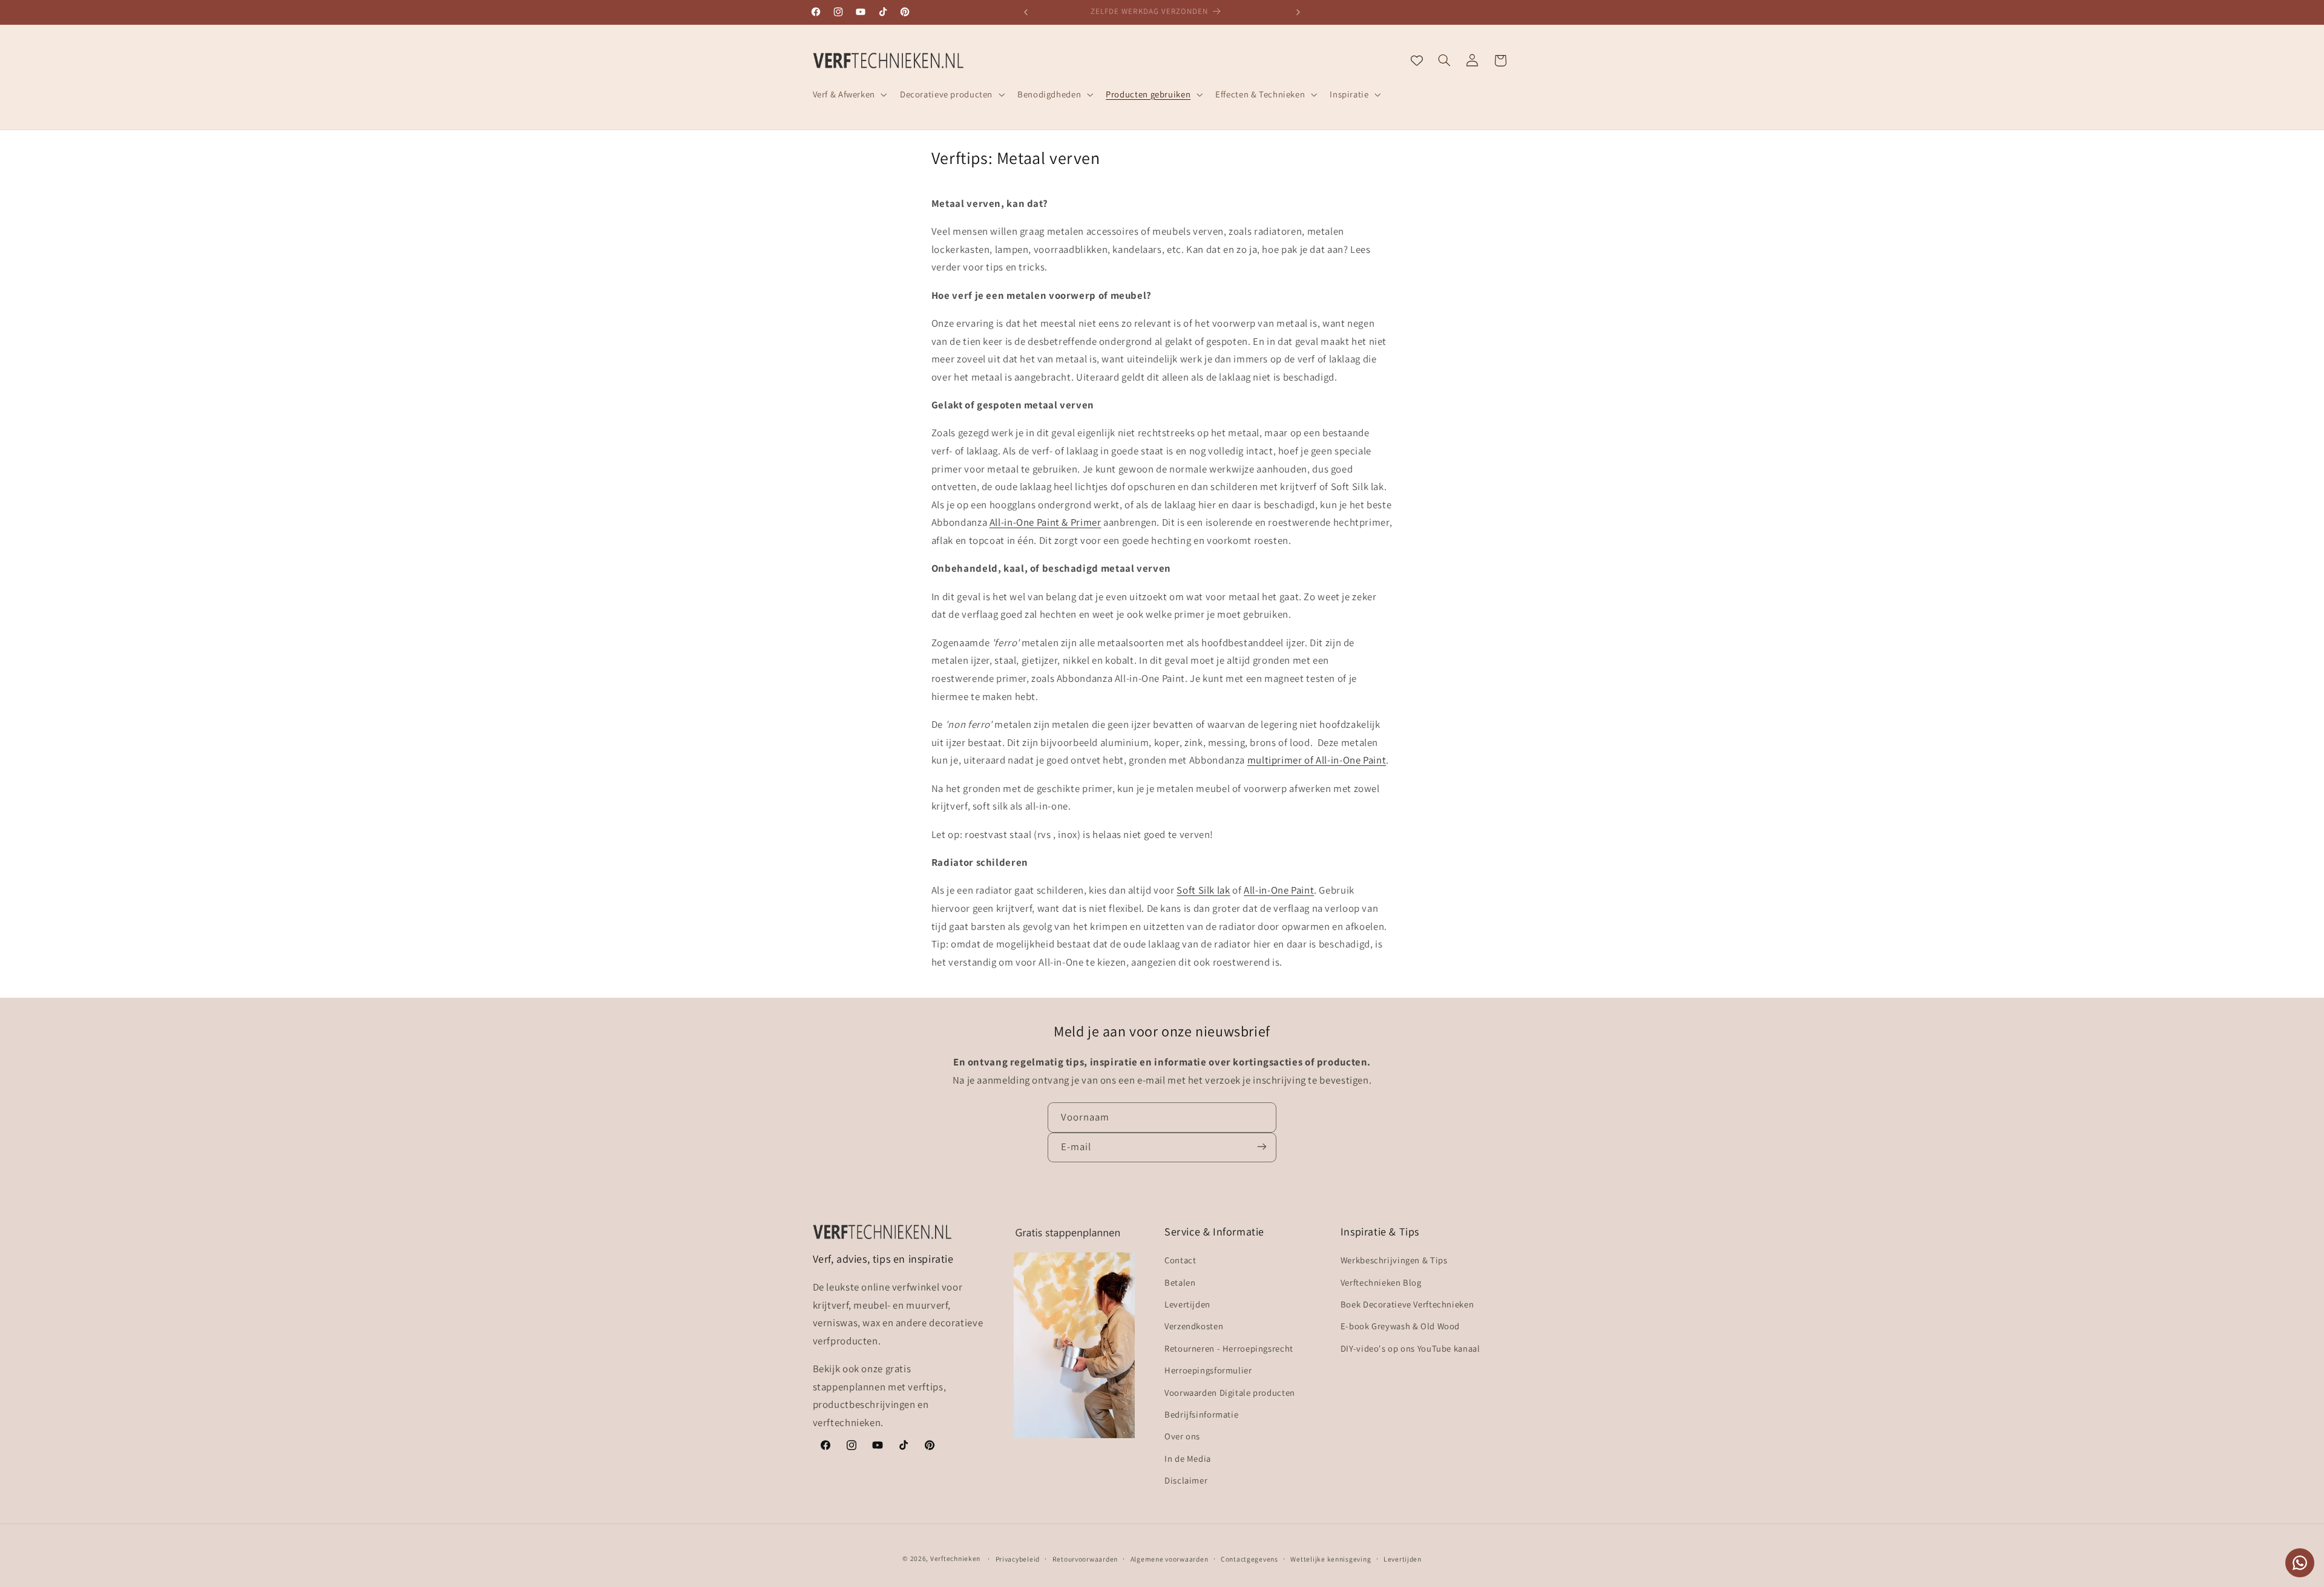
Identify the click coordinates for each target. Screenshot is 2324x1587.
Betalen (1180, 1282)
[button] (849, 94)
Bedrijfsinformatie (1201, 1414)
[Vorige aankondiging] (1026, 12)
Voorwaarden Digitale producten (1230, 1392)
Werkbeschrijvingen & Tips (1394, 1261)
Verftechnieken (955, 1558)
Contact (1180, 1261)
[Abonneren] (1262, 1147)
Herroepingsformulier (1208, 1371)
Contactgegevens (1249, 1559)
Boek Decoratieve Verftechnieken (1407, 1304)
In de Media (1188, 1458)
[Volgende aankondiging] (1298, 12)
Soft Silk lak (1203, 890)
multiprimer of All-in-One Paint (1317, 760)
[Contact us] (2300, 1563)
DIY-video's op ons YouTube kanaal (1410, 1348)
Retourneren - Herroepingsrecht (1229, 1348)
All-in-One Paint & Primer (1045, 522)
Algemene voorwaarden (1170, 1559)
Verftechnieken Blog (1381, 1282)
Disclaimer (1186, 1480)
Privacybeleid (1018, 1559)
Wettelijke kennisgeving (1331, 1559)
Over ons (1182, 1437)
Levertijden (1187, 1304)
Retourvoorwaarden (1085, 1559)
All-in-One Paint (1279, 890)
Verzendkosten (1194, 1327)
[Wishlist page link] (1417, 61)
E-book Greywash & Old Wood (1400, 1327)
